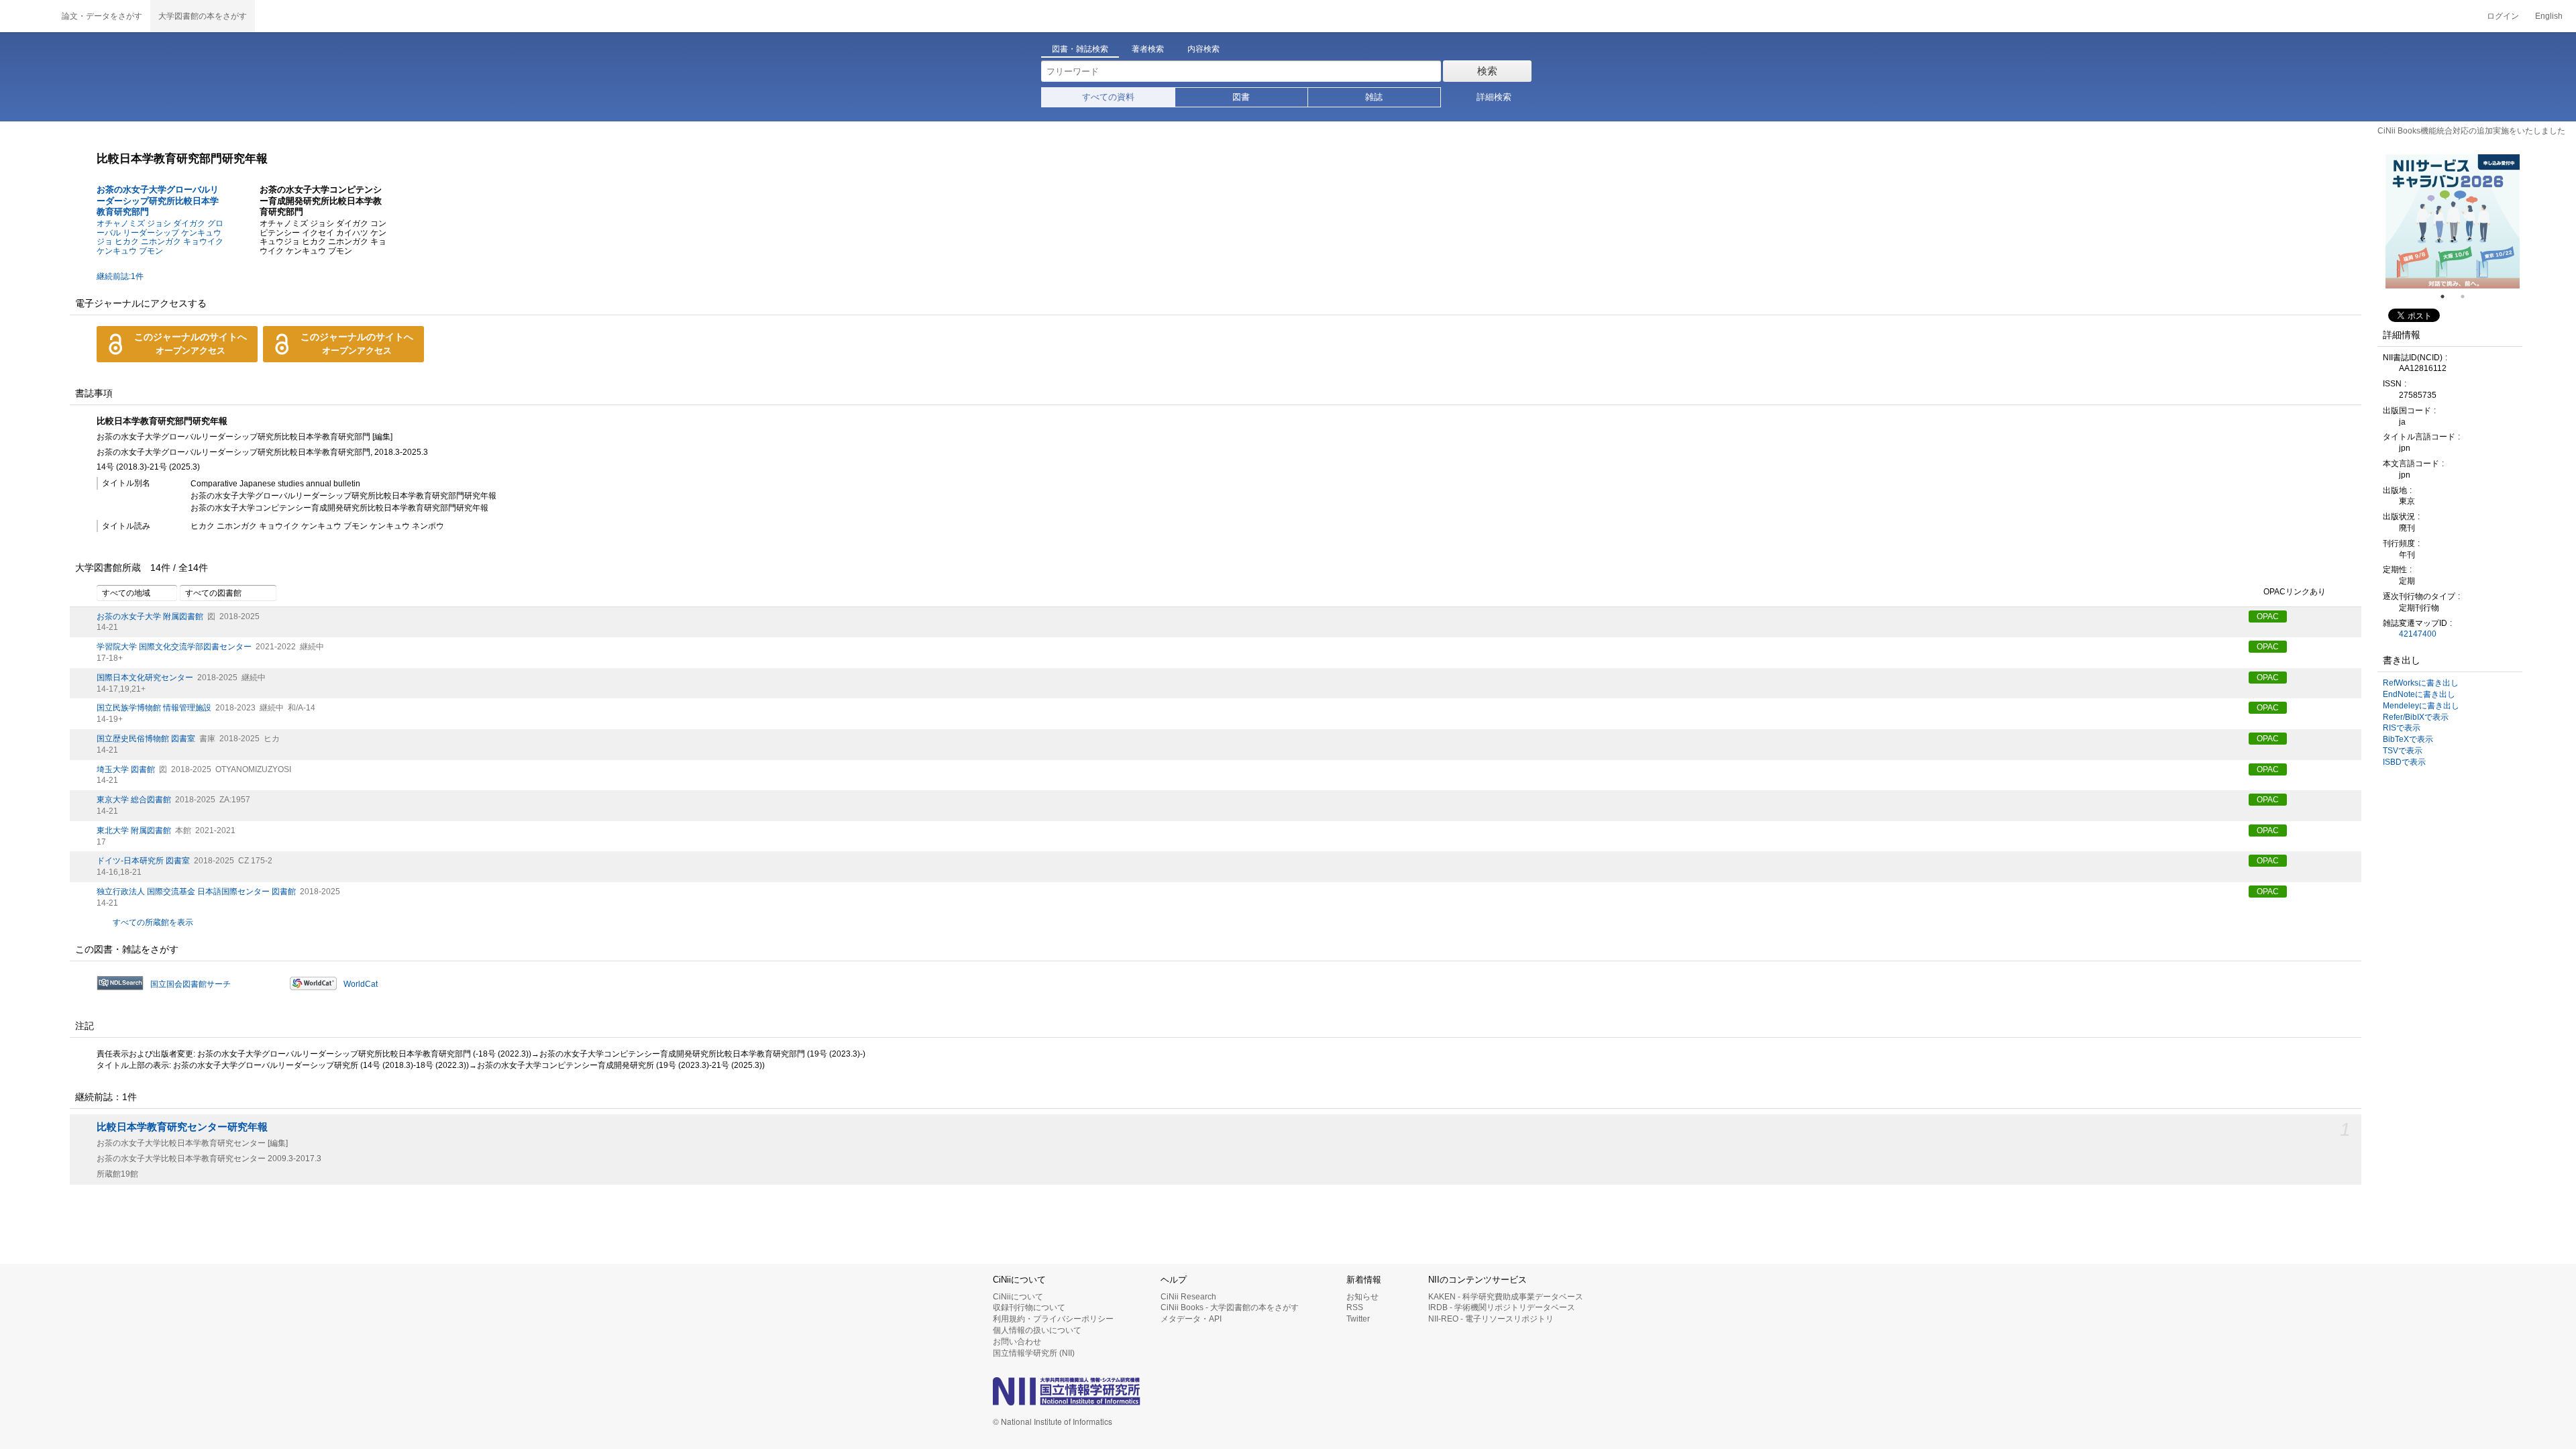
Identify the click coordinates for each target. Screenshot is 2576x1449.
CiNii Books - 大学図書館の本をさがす (1230, 1307)
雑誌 (1374, 97)
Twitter (1358, 1319)
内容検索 (1203, 49)
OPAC (2268, 616)
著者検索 (1148, 49)
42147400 (2418, 634)
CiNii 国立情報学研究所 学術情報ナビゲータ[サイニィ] (27, 16)
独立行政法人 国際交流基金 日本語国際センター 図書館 (196, 892)
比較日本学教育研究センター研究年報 (182, 1127)
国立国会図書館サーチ (191, 984)
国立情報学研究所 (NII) (1034, 1353)
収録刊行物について (1029, 1307)
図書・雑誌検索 (1080, 49)
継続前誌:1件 (120, 276)
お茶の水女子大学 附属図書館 (150, 616)
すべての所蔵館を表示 (153, 922)
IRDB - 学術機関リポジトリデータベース (1502, 1307)
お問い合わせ (1017, 1342)
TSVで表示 (2403, 751)
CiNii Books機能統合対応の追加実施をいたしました (2471, 131)
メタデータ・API (1191, 1319)
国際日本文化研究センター (145, 678)
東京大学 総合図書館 (134, 800)
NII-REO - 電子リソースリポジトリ (1491, 1319)
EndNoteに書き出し (2419, 694)
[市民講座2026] (2453, 221)
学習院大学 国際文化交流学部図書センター (174, 647)
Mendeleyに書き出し (2421, 706)
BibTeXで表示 (2408, 739)
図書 (1241, 97)
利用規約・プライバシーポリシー (1053, 1319)
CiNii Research (1188, 1297)
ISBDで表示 (2404, 762)
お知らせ (1362, 1297)
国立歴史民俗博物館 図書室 (146, 739)
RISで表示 (2402, 728)
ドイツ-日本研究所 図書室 (143, 861)
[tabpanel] (2453, 221)
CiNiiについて (1018, 1297)
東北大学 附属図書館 (134, 830)
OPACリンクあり (2295, 592)
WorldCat (361, 984)
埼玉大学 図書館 (126, 769)
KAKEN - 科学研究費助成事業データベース (1506, 1297)
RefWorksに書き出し (2421, 683)
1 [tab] (2448, 297)
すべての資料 (1108, 97)
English (2549, 16)
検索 (1487, 71)
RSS (1355, 1307)
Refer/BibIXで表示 (2416, 717)
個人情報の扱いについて (1037, 1330)
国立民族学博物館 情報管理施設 (154, 708)
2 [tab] (2468, 297)
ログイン (2503, 16)
